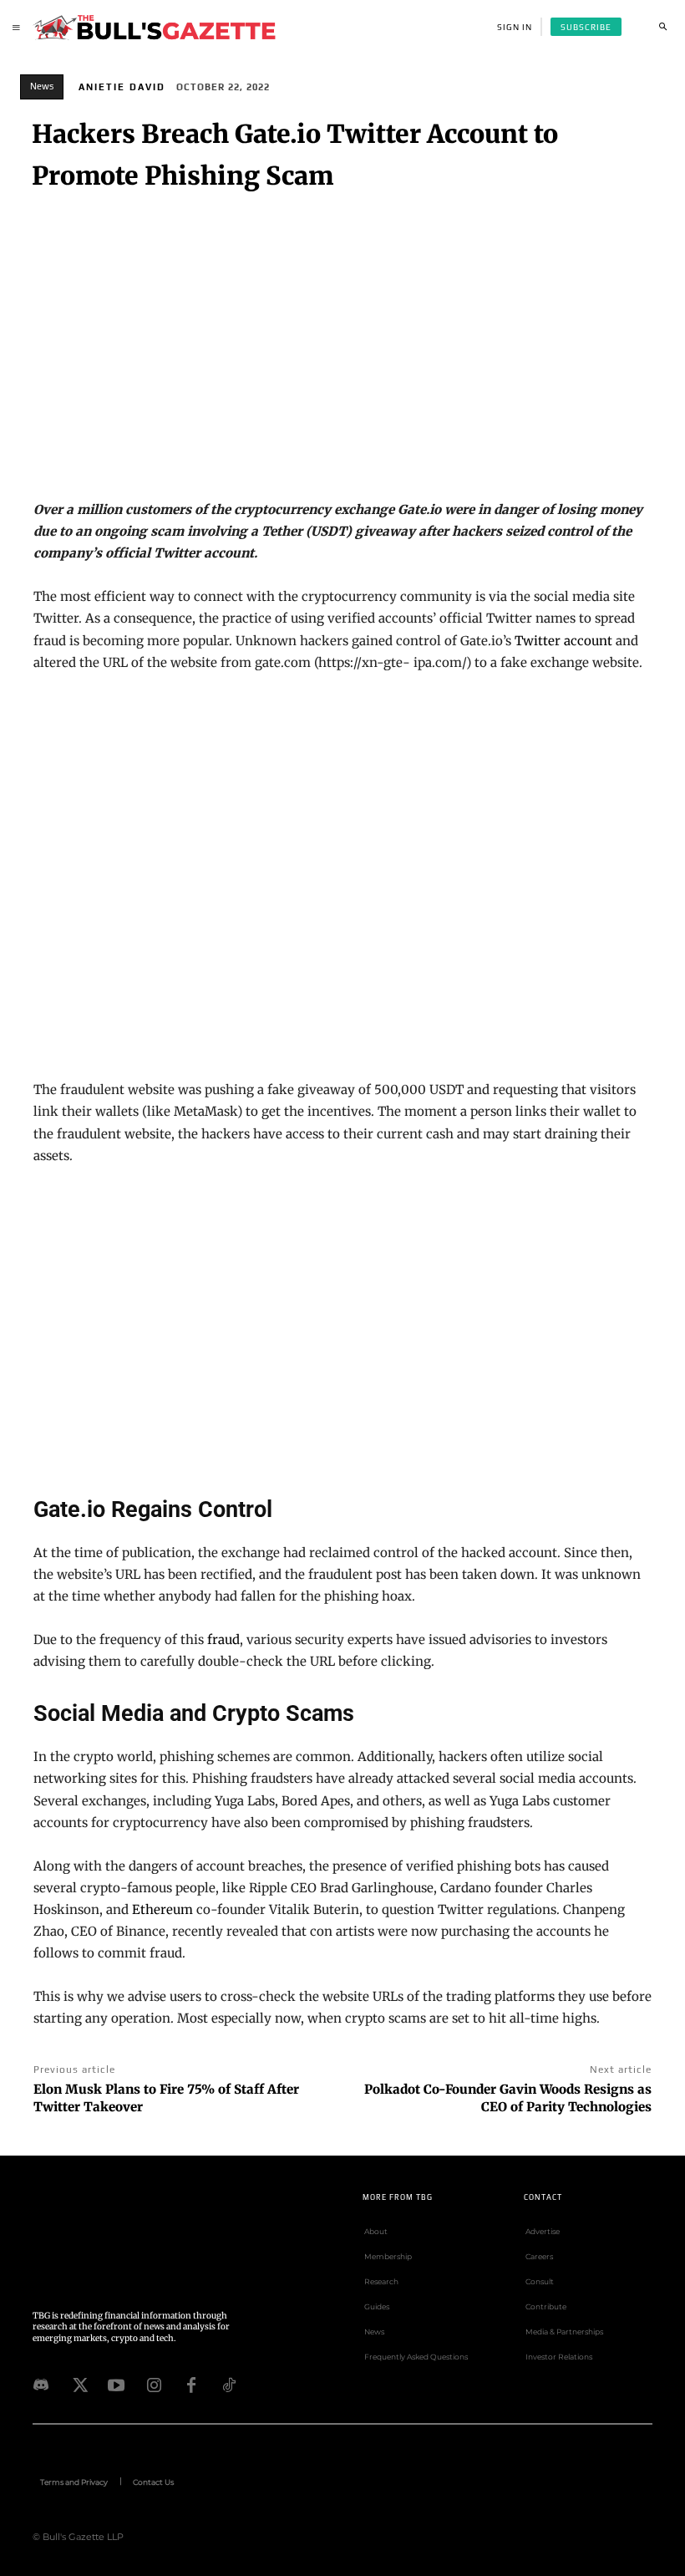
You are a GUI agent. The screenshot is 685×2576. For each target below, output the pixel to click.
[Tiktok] (229, 2384)
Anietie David (122, 87)
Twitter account (563, 641)
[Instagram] (154, 2384)
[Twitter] (79, 2384)
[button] (662, 27)
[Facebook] (191, 2384)
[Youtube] (116, 2384)
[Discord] (41, 2384)
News (42, 86)
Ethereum (162, 1909)
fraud (223, 1639)
